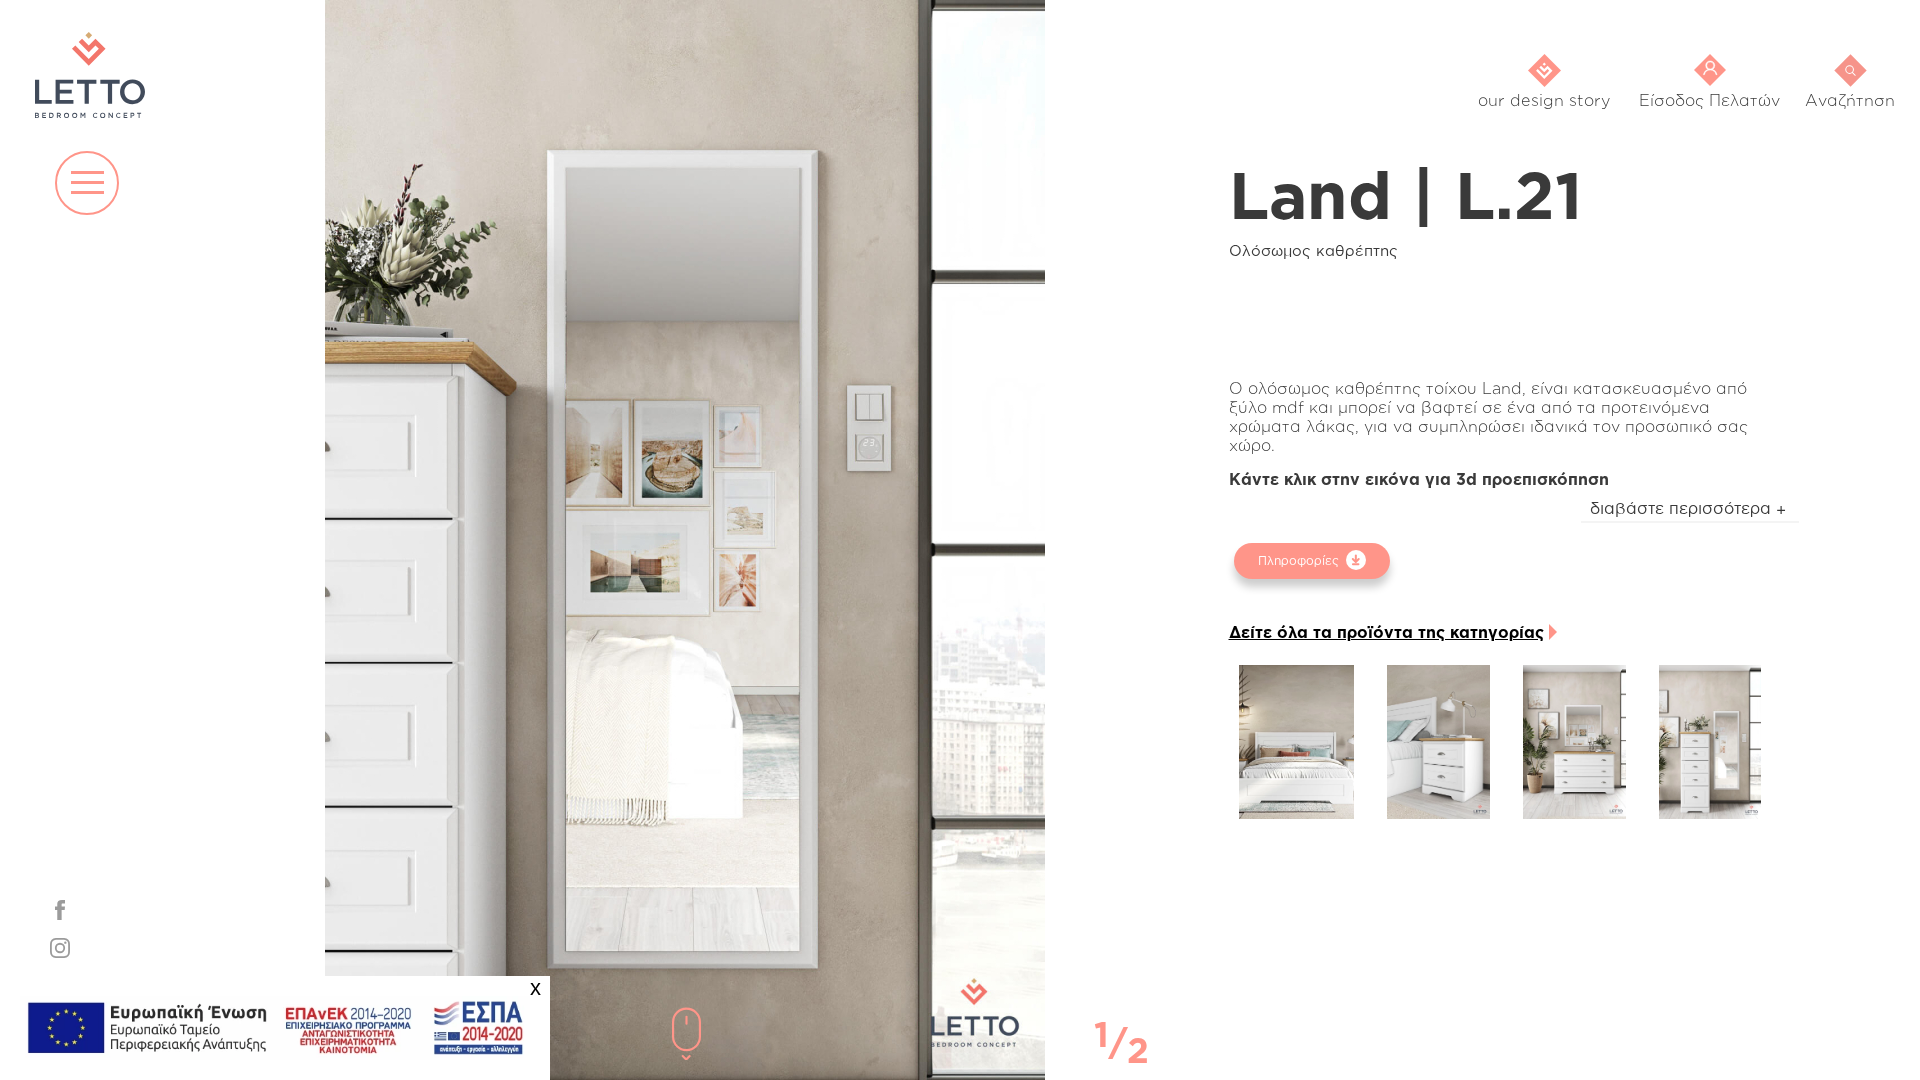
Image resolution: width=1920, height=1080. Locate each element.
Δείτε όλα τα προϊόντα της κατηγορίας (1386, 632)
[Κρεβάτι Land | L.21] (1297, 742)
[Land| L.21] (1438, 742)
